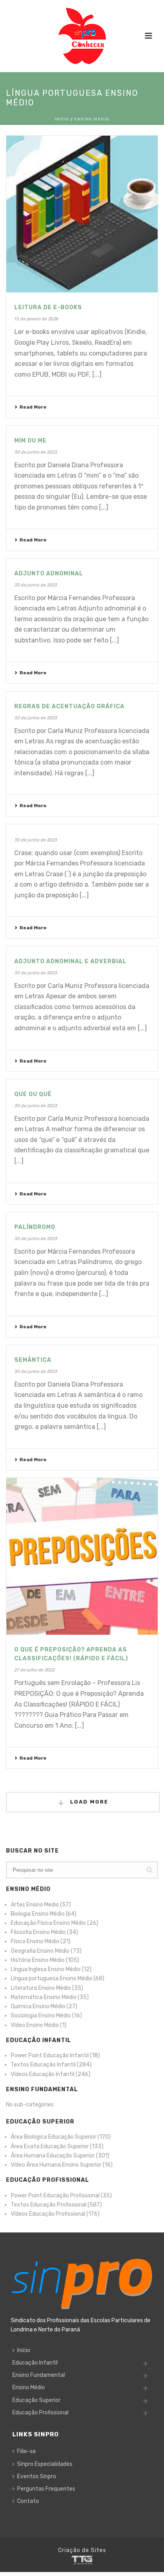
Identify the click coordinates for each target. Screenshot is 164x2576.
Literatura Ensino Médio (41, 1988)
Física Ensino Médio (35, 1941)
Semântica (33, 1360)
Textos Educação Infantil (43, 2065)
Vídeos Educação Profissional (48, 2214)
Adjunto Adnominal (49, 574)
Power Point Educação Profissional (55, 2196)
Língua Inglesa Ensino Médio (46, 1969)
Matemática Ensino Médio (44, 1997)
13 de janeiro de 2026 (36, 319)
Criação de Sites (82, 2550)
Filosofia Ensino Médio (38, 1932)
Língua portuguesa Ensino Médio (52, 1978)
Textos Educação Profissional (49, 2205)
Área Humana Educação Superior (53, 2156)
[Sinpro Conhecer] (82, 36)
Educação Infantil (35, 2363)
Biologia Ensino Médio (38, 1914)
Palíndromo (35, 1227)
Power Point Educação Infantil (50, 2055)
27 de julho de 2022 (34, 1670)
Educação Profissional (40, 2413)
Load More (88, 1802)
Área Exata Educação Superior (50, 2146)
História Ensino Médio (38, 1960)
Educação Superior (36, 2400)
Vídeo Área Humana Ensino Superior (56, 2165)
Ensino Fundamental (39, 2375)
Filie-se (26, 2451)
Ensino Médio (92, 119)
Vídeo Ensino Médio (35, 2025)
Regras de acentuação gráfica (69, 706)
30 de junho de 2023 (36, 452)
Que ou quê (33, 1094)
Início (62, 119)
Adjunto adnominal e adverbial (70, 961)
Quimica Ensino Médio (38, 2006)
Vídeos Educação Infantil (43, 2074)
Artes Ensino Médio (35, 1905)
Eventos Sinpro (37, 2476)
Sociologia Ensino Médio (41, 2016)
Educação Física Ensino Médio (48, 1923)
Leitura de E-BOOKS (48, 307)
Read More (33, 407)
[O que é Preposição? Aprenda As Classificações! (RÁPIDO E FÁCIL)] (82, 1556)
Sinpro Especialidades (45, 2464)
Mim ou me (30, 441)
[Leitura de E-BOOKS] (82, 214)
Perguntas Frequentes (46, 2489)
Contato (28, 2501)
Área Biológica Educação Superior (54, 2137)
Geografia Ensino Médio (40, 1951)
